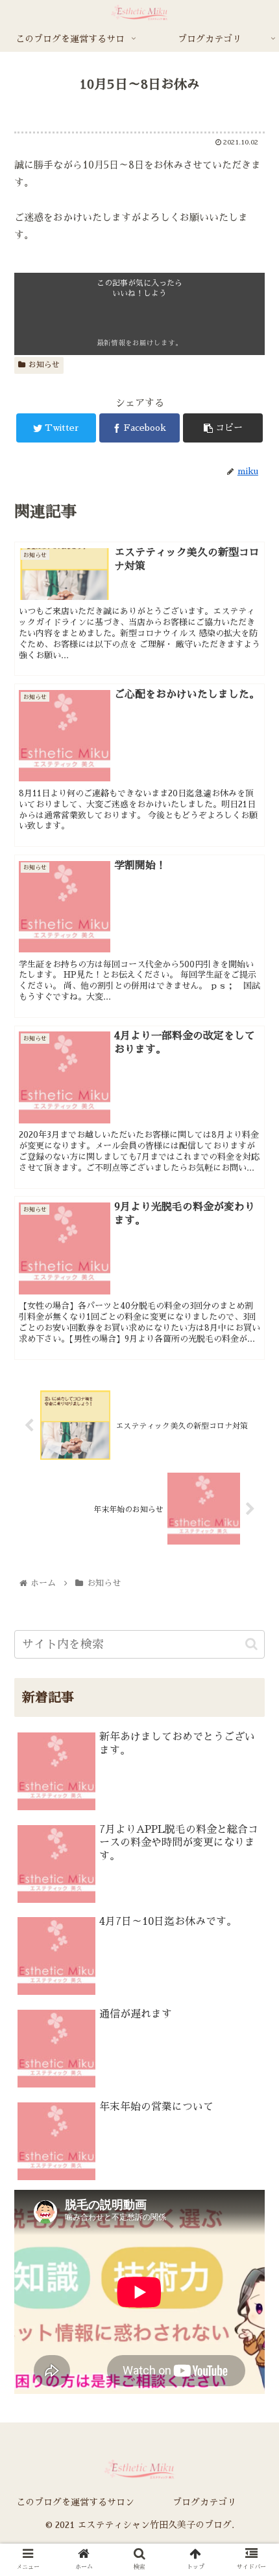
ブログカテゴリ (204, 2502)
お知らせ (44, 365)
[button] (252, 1627)
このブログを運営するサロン (75, 2502)
